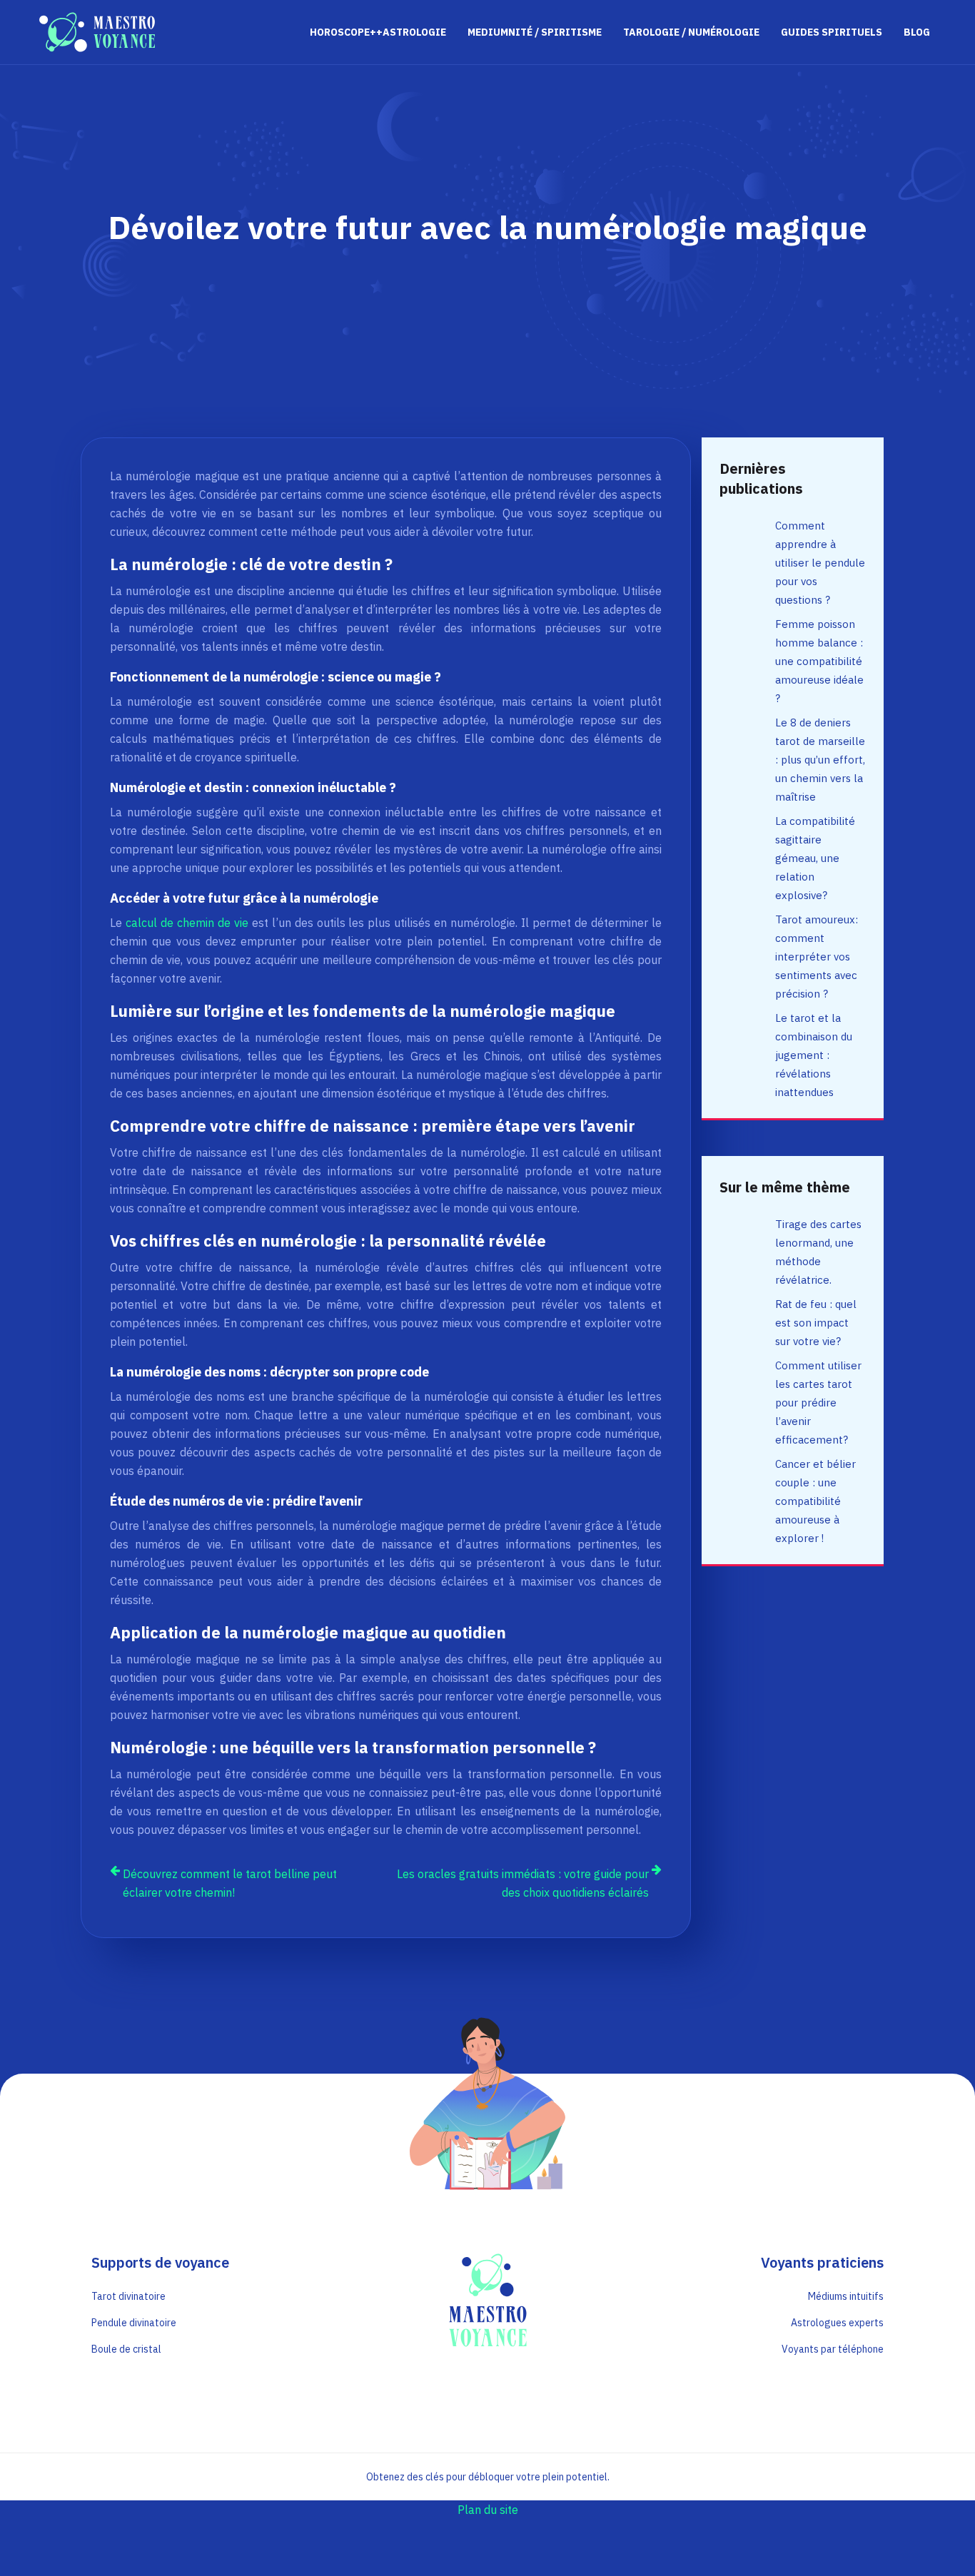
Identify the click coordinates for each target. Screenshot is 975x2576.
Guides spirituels (832, 32)
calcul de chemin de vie (187, 923)
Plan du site (488, 2510)
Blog (917, 32)
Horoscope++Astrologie (378, 32)
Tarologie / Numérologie (691, 32)
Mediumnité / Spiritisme (535, 32)
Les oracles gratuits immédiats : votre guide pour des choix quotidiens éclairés (523, 1883)
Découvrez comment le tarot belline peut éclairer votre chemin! (230, 1883)
